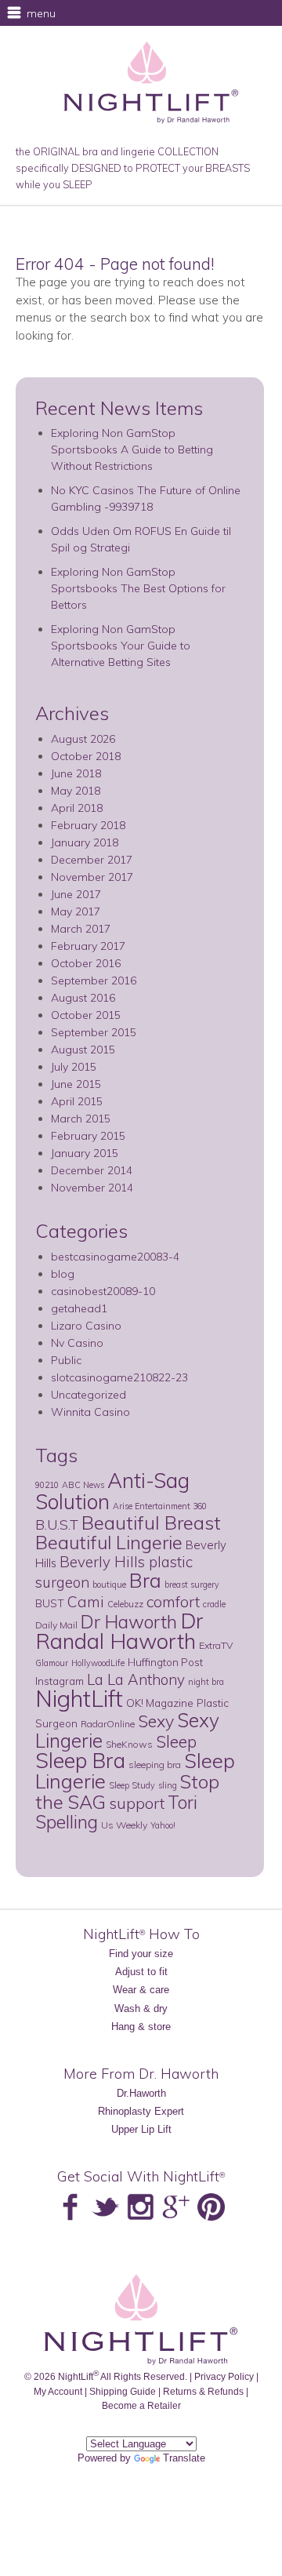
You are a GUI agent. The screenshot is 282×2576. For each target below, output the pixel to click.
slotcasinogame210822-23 (119, 1377)
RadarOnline (108, 1724)
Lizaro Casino (86, 1326)
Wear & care (141, 1990)
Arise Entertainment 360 (160, 1506)
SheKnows (129, 1744)
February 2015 (88, 1136)
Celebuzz (125, 1604)
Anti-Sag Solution (112, 1491)
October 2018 (86, 756)
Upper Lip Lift (141, 2129)
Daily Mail (56, 1625)
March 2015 (81, 1119)
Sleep (176, 1741)
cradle (214, 1604)
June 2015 (76, 1084)
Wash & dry (141, 2008)
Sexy (156, 1721)
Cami (86, 1602)
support (137, 1803)
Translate (184, 2458)
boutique (109, 1585)
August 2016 (83, 998)
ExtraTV (216, 1645)
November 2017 (92, 877)
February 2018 (88, 825)
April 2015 (77, 1101)
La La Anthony (136, 1679)
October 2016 (86, 963)
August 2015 (83, 1050)
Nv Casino (77, 1343)
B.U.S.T (57, 1524)
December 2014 (92, 1170)
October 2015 (86, 1015)
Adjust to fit (141, 1972)
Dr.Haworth (141, 2093)
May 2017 (76, 911)
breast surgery (192, 1585)
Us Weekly (124, 1825)
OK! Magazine (160, 1703)
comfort (173, 1601)
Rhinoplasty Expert (141, 2111)
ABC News (83, 1485)
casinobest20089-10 (103, 1291)
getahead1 (79, 1308)
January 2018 (85, 842)
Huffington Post (165, 1662)
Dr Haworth (129, 1622)
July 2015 (74, 1067)
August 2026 (83, 739)
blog (63, 1274)
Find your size (141, 1954)
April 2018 (77, 808)
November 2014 (92, 1188)
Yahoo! (163, 1825)
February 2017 (88, 946)
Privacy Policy (224, 2376)
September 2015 (94, 1032)
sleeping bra (155, 1765)
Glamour (52, 1663)
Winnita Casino (90, 1412)
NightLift (79, 1698)
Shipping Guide (123, 2391)
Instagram (60, 1681)
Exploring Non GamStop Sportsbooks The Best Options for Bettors (138, 588)
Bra (145, 1580)
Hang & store (141, 2027)
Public (66, 1360)
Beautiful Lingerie (109, 1542)
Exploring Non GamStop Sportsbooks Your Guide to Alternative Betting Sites (121, 646)
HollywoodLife (98, 1663)
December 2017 (92, 860)
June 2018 (76, 773)
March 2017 (81, 929)
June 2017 (76, 894)
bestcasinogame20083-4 (115, 1257)
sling (168, 1785)
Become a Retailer (141, 2405)
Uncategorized (89, 1395)
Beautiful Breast (151, 1523)
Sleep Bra (80, 1760)
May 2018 (76, 791)
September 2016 (94, 981)
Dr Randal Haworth (119, 1631)
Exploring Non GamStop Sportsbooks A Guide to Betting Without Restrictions (132, 449)
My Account (58, 2391)
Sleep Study (132, 1785)
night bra (206, 1682)
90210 (47, 1485)
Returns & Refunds (203, 2391)
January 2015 (85, 1153)
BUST (50, 1603)
